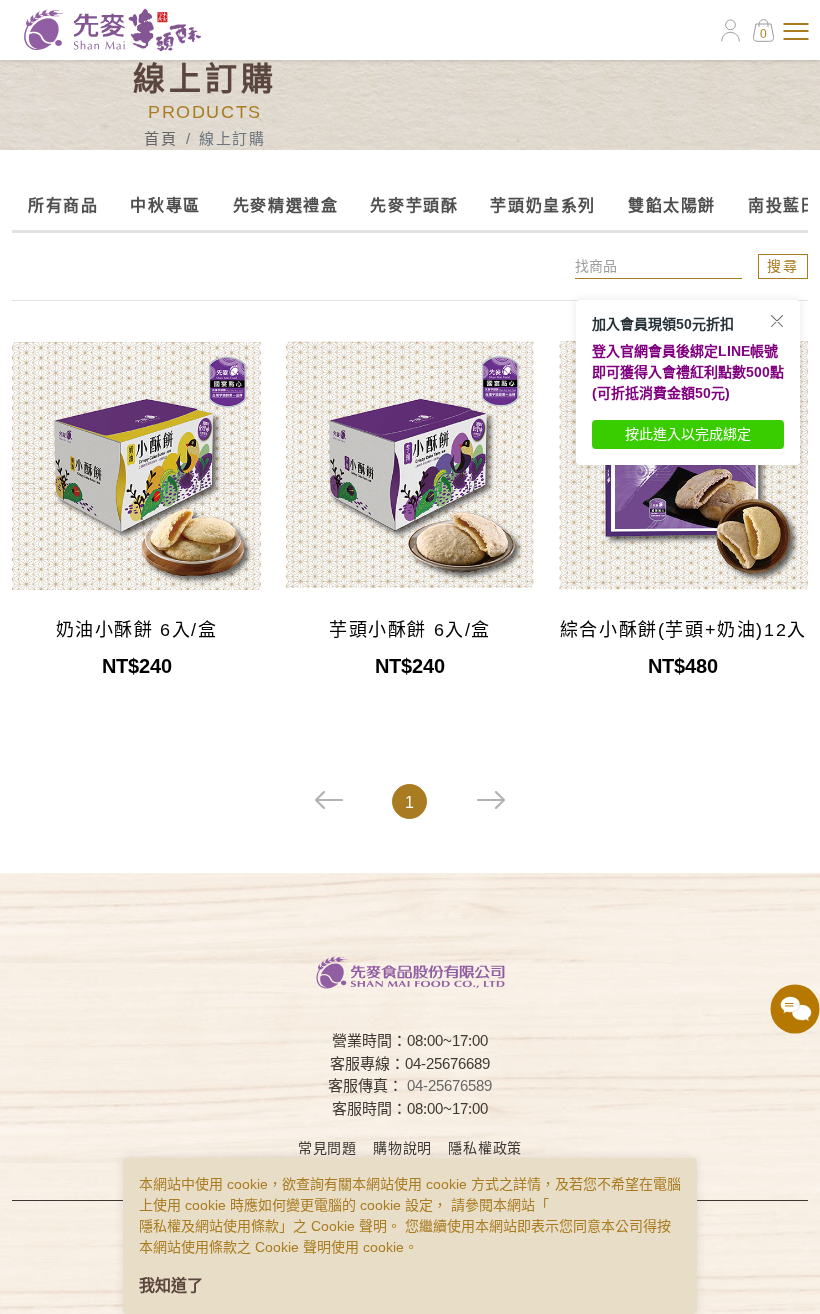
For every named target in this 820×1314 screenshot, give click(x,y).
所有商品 (63, 205)
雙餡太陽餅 (672, 205)
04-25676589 (449, 1085)
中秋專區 (165, 205)
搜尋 (783, 266)
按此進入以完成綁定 (688, 434)
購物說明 (402, 1148)
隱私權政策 (485, 1148)
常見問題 (327, 1148)
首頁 (160, 138)
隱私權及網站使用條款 (209, 1226)
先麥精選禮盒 (286, 205)
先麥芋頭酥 (414, 205)
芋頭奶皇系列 (543, 205)
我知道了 (171, 1285)
